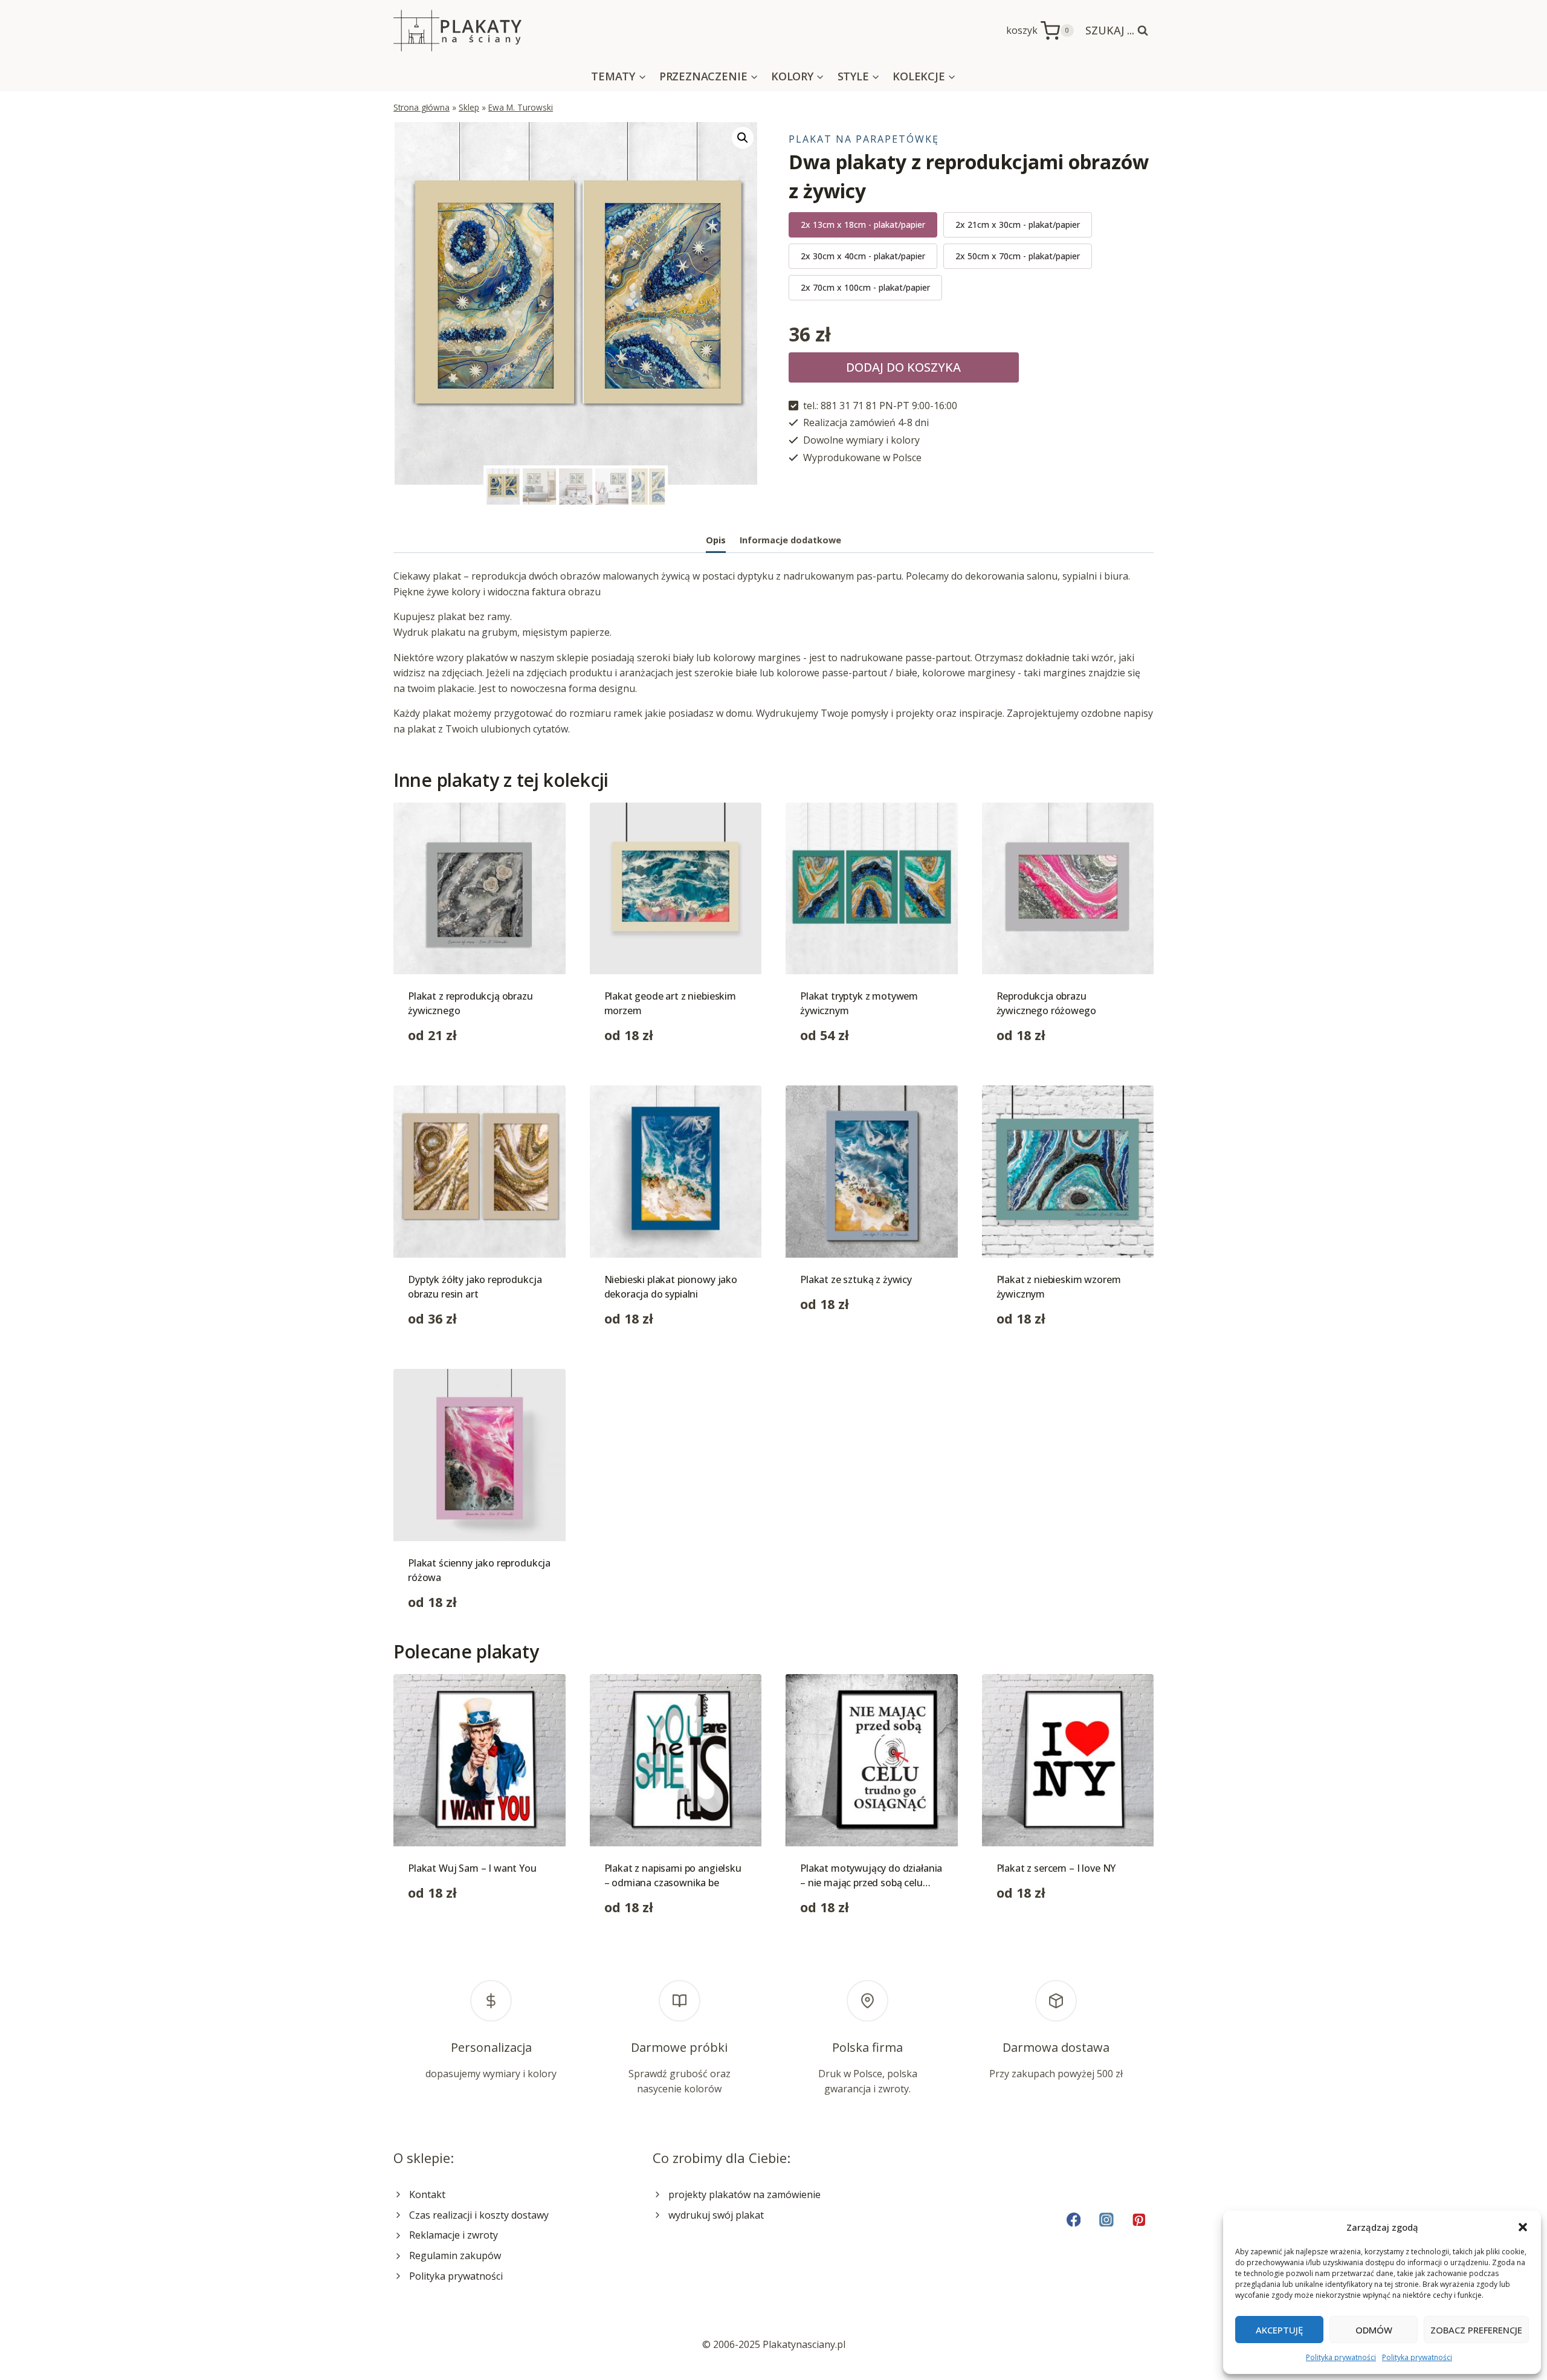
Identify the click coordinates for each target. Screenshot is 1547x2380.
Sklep (469, 107)
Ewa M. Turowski (521, 107)
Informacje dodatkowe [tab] (790, 540)
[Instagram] (1106, 2220)
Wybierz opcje (832, 1342)
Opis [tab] (716, 540)
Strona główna (421, 107)
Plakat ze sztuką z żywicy (856, 1279)
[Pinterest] (1139, 2220)
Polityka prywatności (1341, 2357)
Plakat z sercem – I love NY (1056, 1868)
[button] (1523, 2227)
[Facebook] (1074, 2220)
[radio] (863, 225)
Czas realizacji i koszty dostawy (479, 2215)
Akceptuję (1279, 2330)
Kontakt (427, 2194)
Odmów (1374, 2330)
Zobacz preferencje (1476, 2330)
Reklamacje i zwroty (454, 2235)
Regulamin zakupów (455, 2256)
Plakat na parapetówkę (864, 139)
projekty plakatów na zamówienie (744, 2194)
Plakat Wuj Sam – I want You (472, 1868)
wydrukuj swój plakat (716, 2215)
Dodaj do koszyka (903, 367)
